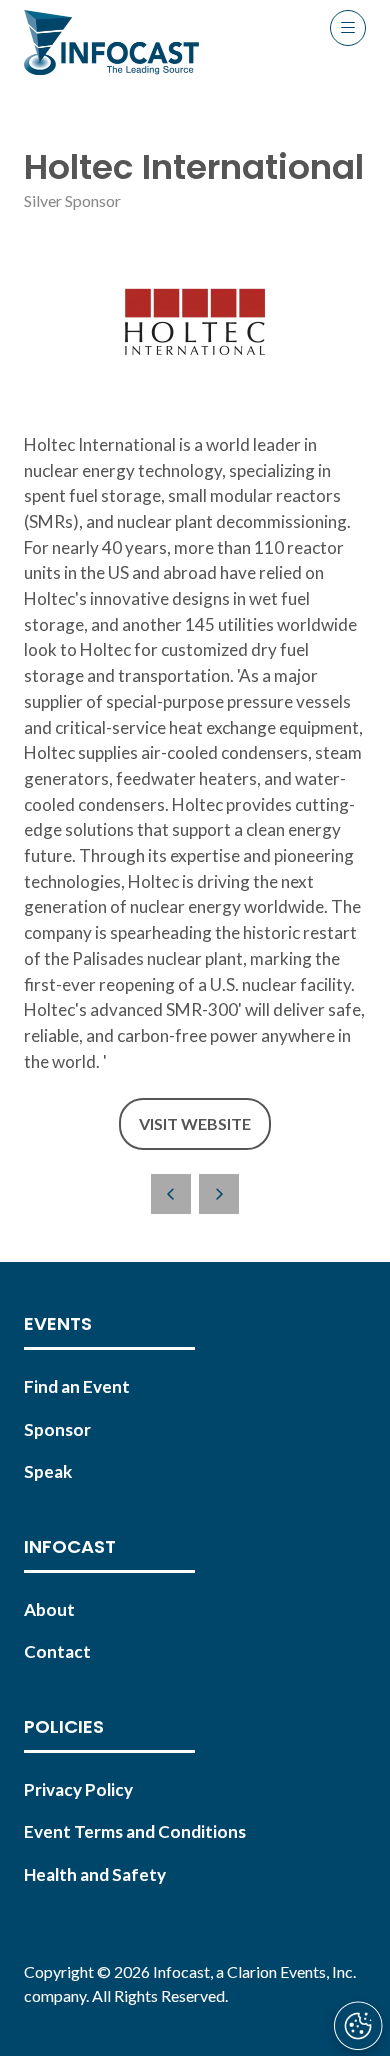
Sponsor (57, 1429)
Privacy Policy (78, 1789)
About (49, 1609)
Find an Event (77, 1386)
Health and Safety (95, 1874)
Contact (57, 1651)
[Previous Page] (171, 1194)
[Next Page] (219, 1194)
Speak (48, 1471)
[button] (348, 28)
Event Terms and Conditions (135, 1831)
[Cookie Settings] (358, 2026)
